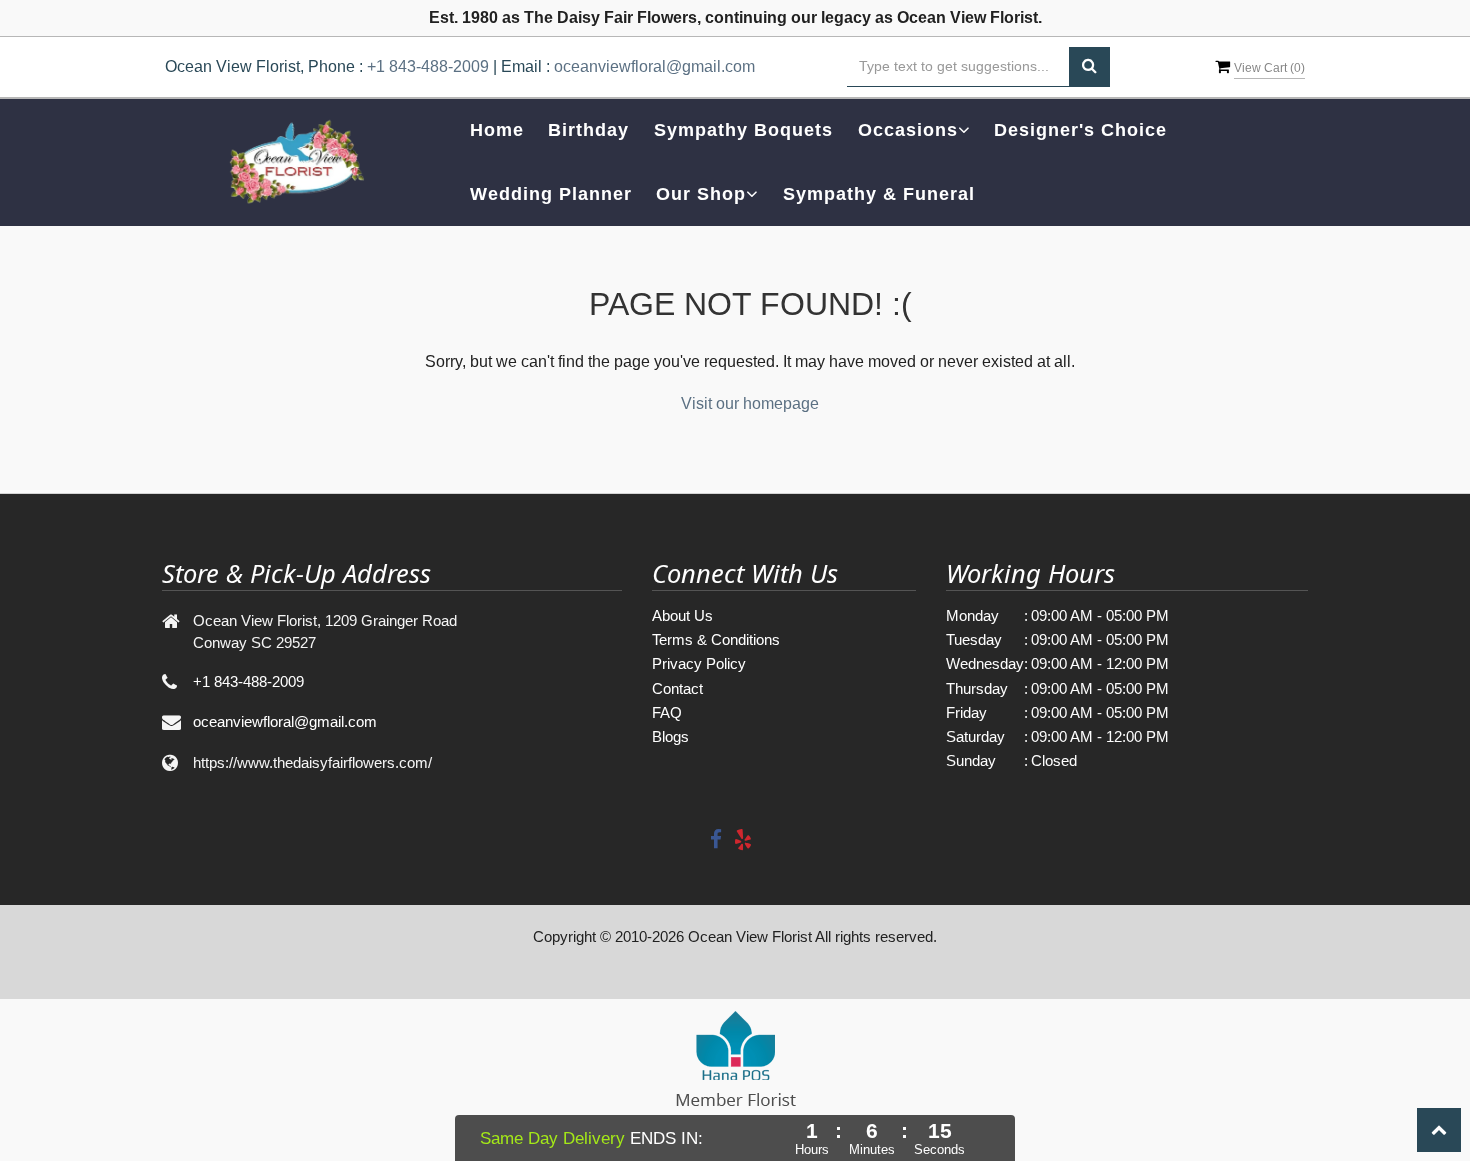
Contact (677, 688)
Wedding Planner (551, 194)
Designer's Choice (1080, 130)
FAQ (667, 712)
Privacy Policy (699, 663)
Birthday (588, 130)
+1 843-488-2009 (428, 66)
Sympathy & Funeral (879, 194)
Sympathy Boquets (743, 130)
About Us (682, 615)
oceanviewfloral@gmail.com (654, 66)
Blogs (670, 736)
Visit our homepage (750, 403)
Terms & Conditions (716, 639)
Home (497, 130)
